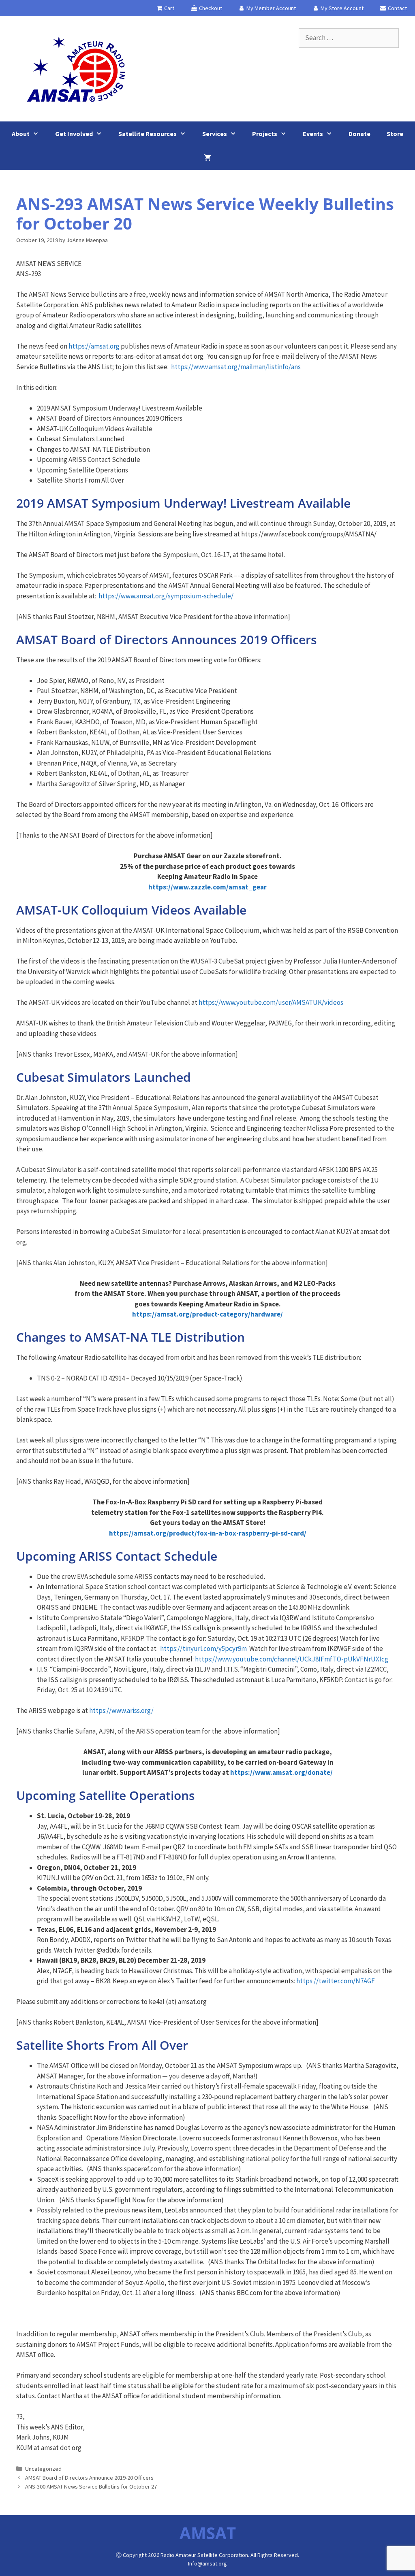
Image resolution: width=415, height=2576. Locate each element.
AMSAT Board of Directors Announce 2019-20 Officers (89, 2478)
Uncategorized (43, 2469)
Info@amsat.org (207, 2563)
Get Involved (74, 134)
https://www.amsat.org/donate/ (281, 1772)
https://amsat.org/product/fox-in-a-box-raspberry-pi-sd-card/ (208, 1533)
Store (395, 134)
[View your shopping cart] (207, 158)
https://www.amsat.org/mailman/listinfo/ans (236, 367)
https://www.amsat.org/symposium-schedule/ (166, 596)
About (21, 134)
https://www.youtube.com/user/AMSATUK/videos (271, 1002)
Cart (169, 8)
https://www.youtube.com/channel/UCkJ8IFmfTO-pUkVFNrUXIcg (292, 1659)
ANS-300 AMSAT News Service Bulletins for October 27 (91, 2487)
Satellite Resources (148, 134)
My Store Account (341, 8)
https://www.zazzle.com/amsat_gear (207, 887)
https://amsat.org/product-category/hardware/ (207, 1314)
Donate (359, 134)
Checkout (210, 8)
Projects (265, 134)
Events (313, 134)
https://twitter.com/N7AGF (336, 1981)
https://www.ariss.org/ (121, 1710)
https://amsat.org (94, 346)
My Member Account (271, 8)
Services (215, 134)
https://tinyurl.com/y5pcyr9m (203, 1649)
